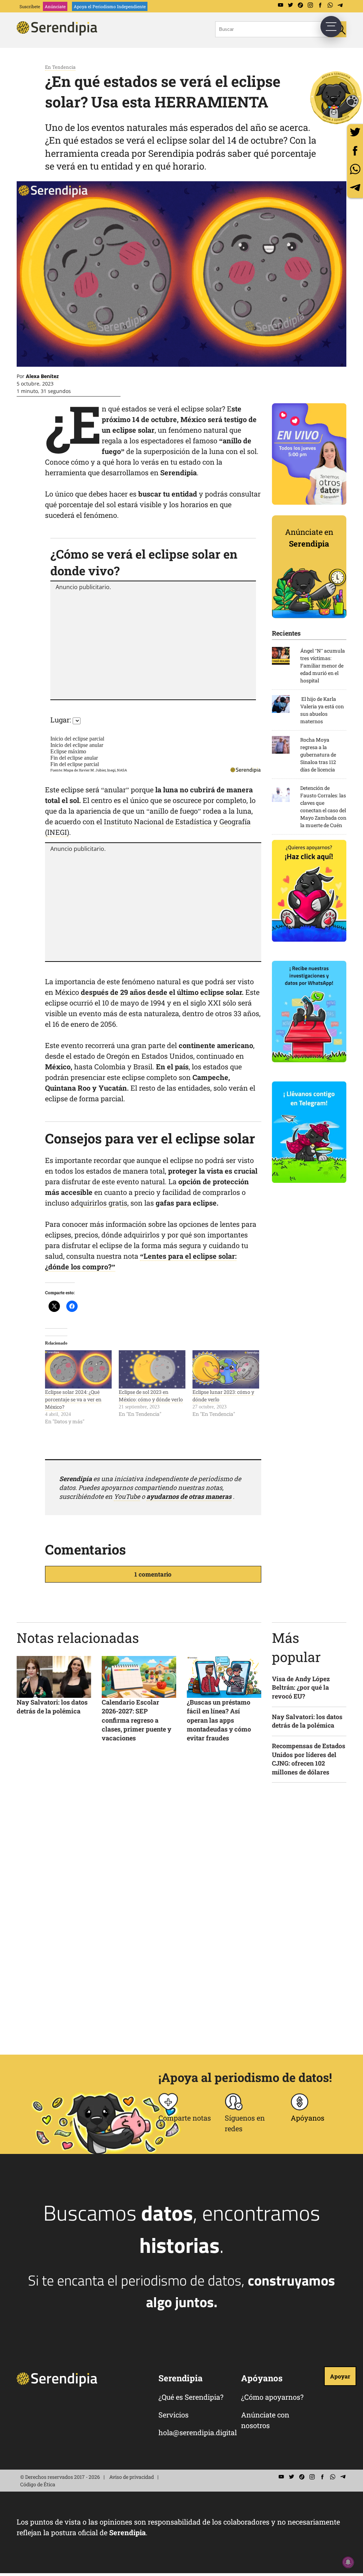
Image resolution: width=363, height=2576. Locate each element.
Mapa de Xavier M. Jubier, (85, 770)
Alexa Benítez (42, 376)
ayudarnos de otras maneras (189, 1496)
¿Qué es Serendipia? (191, 2397)
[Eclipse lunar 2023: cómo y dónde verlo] (226, 1369)
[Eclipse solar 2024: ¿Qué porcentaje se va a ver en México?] (78, 1369)
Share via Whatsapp (355, 169)
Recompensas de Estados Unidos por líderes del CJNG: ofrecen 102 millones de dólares (309, 1759)
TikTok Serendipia (300, 5)
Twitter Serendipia (290, 5)
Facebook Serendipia (320, 5)
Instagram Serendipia (310, 5)
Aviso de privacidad (132, 2477)
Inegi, (112, 770)
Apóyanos (308, 2118)
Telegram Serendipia (340, 5)
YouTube (127, 1496)
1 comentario (153, 1574)
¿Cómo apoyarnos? (272, 2397)
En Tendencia (60, 67)
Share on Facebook (355, 151)
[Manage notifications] (348, 2562)
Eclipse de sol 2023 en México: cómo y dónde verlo (151, 1396)
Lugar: (61, 720)
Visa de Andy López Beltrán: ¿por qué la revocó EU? (301, 1688)
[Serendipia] (59, 33)
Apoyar (340, 2376)
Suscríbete (30, 6)
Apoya (110, 6)
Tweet (355, 132)
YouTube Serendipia (280, 5)
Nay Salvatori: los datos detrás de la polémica (52, 1707)
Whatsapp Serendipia (330, 5)
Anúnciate (55, 6)
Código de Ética (38, 2484)
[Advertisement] (153, 644)
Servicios (174, 2415)
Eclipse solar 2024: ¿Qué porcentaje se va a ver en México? (73, 1399)
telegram (355, 187)
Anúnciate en (309, 538)
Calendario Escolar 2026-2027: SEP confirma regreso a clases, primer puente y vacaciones (136, 1720)
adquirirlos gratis (99, 1203)
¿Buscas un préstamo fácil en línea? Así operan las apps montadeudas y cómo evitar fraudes (219, 1720)
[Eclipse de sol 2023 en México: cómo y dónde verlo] (152, 1369)
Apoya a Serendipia (336, 98)
